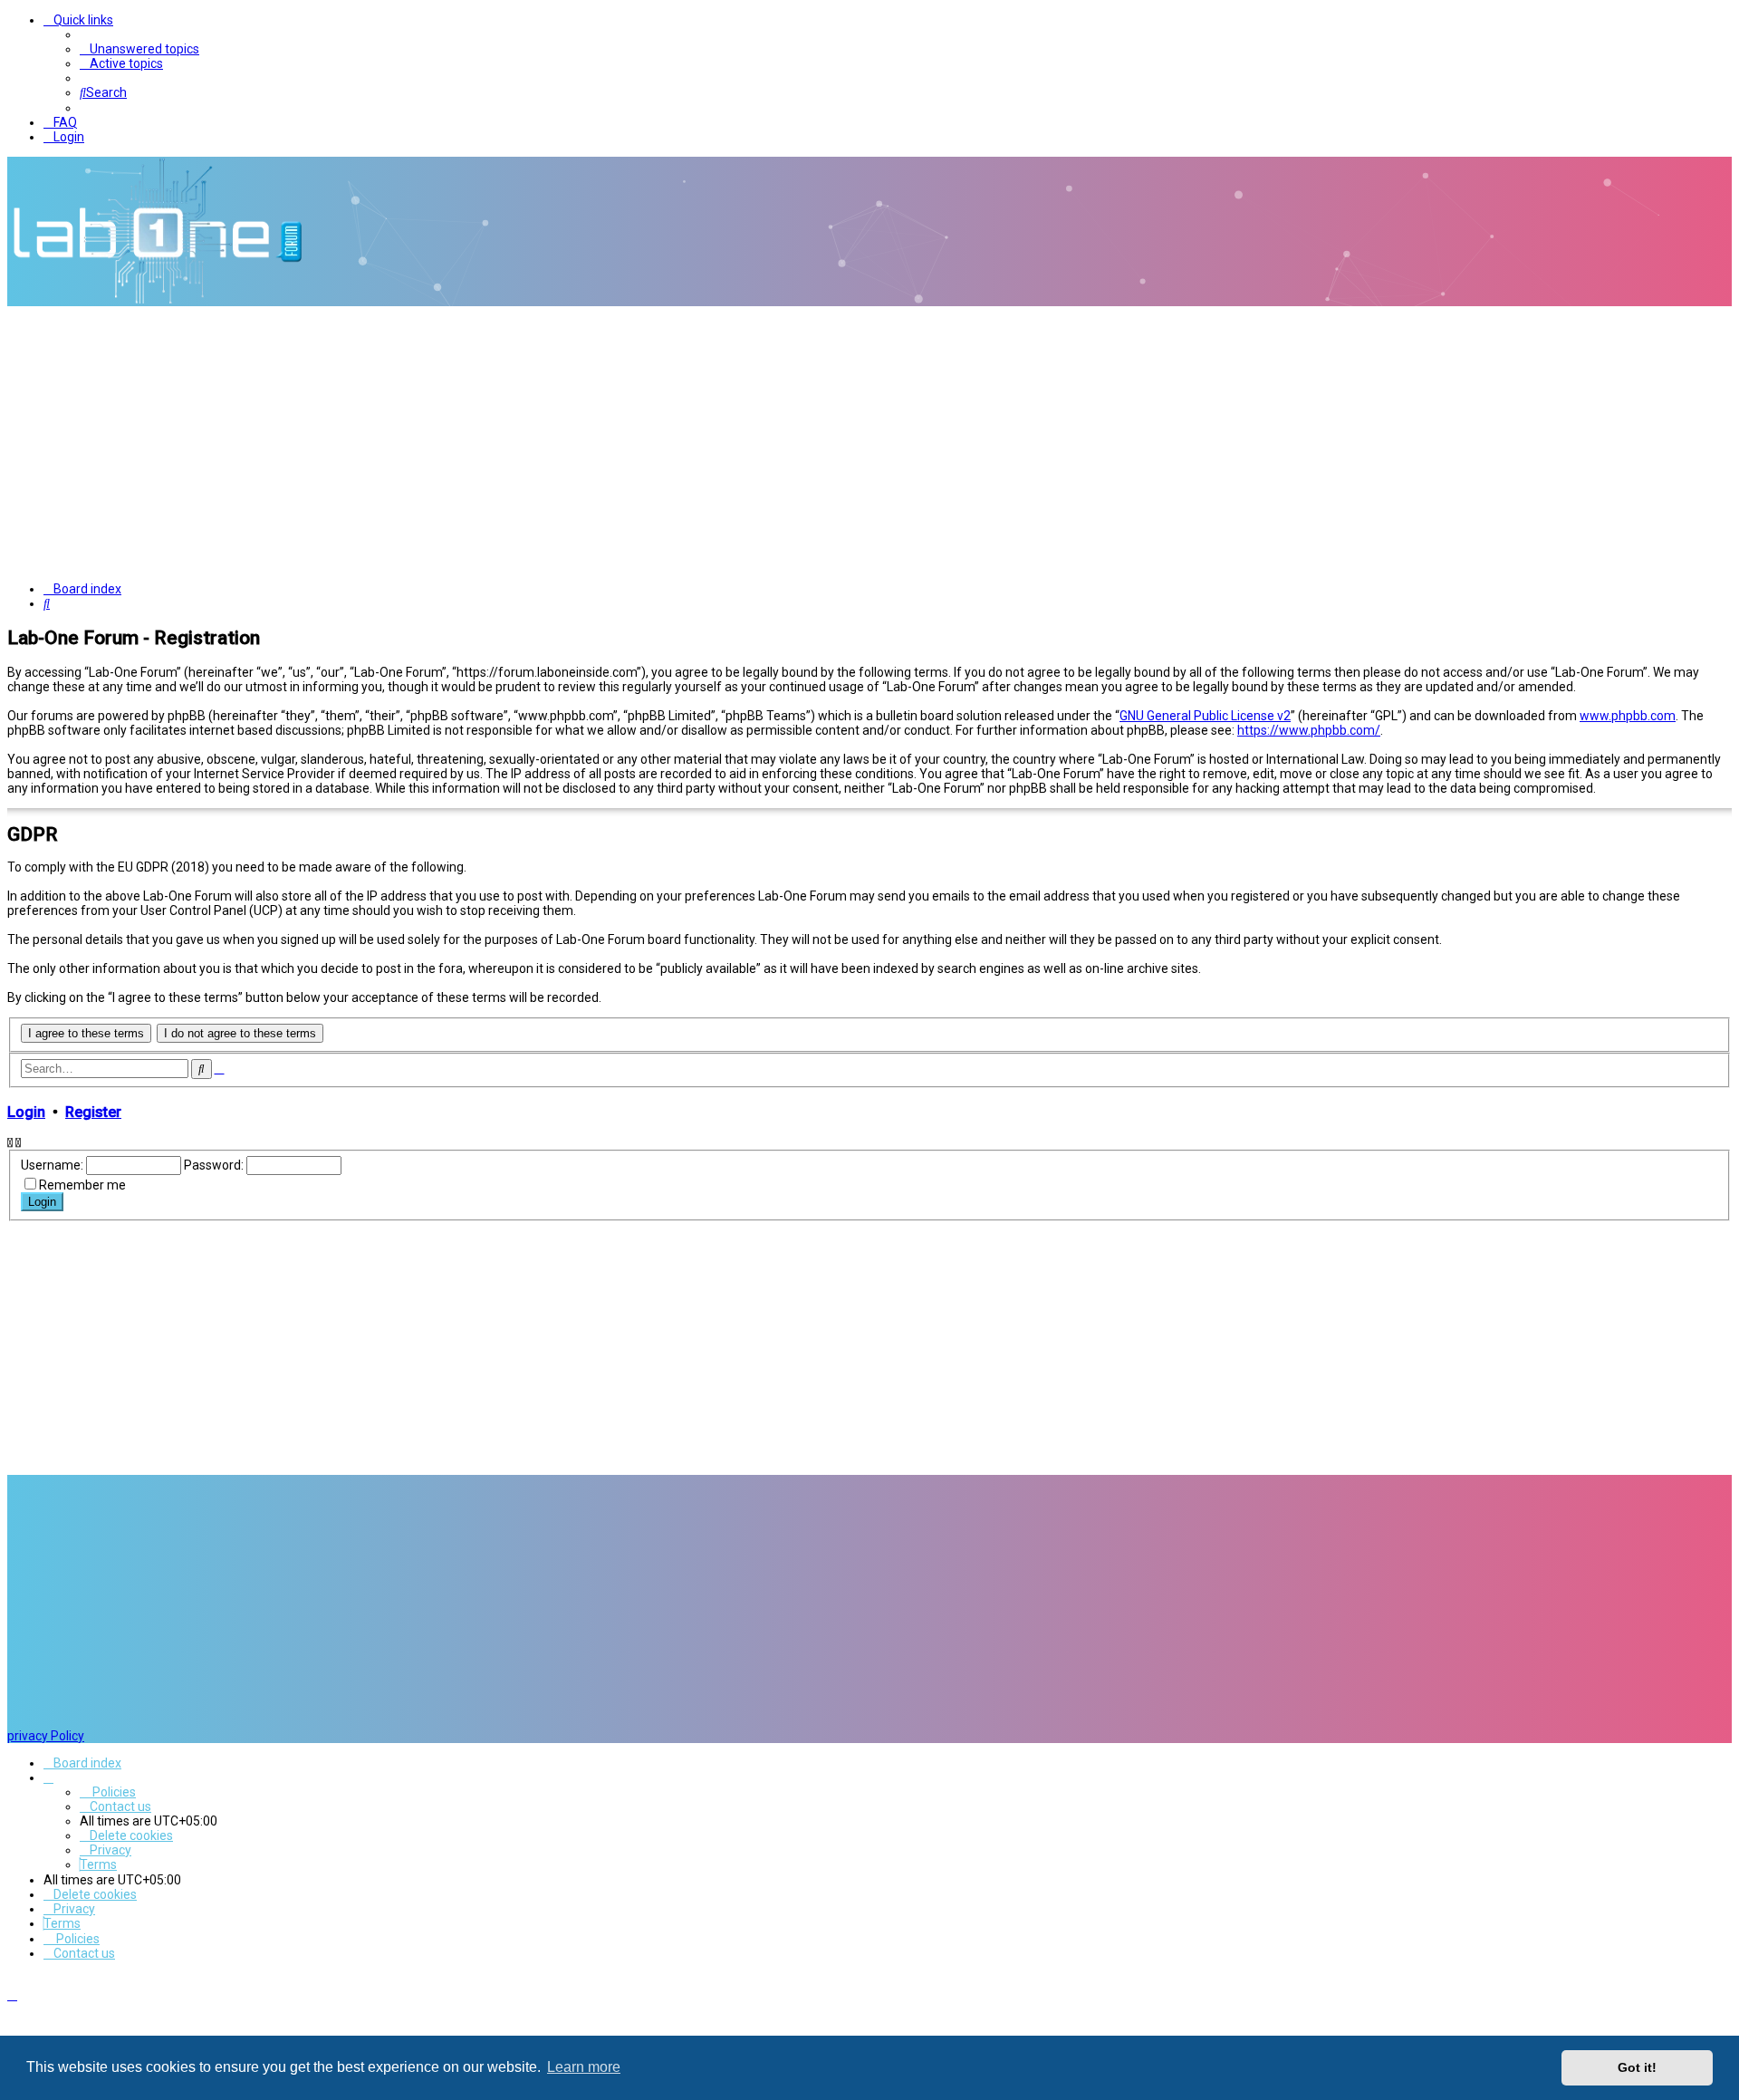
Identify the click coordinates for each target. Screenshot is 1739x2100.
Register (93, 1112)
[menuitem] (139, 49)
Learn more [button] (584, 2067)
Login (26, 1112)
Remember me (82, 1185)
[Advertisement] (869, 442)
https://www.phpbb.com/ (1309, 730)
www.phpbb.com (1628, 716)
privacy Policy (46, 1736)
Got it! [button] (1637, 2067)
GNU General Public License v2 (1205, 716)
